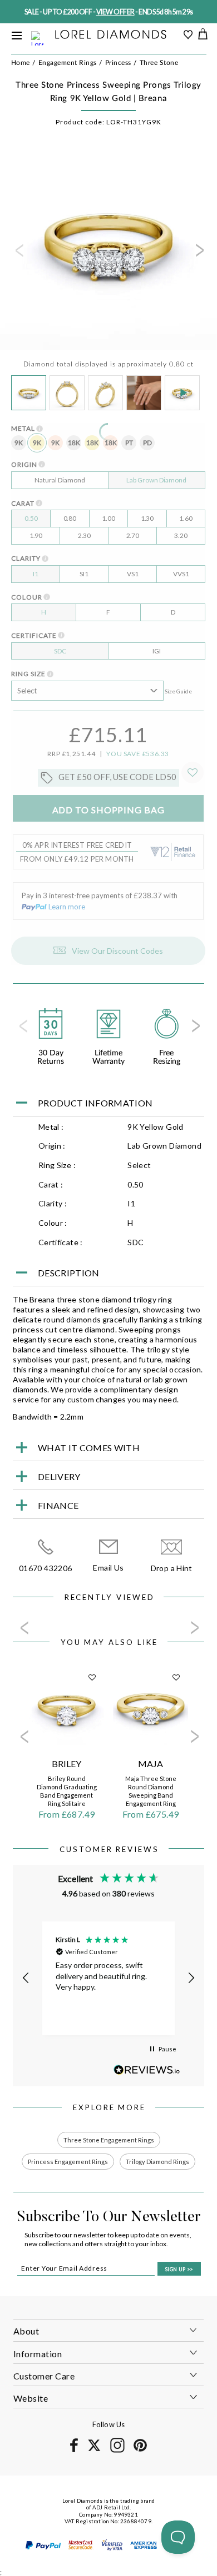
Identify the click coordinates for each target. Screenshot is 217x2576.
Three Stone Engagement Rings (109, 2140)
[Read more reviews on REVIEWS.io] (147, 2070)
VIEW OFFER (115, 12)
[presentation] (18, 254)
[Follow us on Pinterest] (140, 2450)
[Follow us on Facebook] (74, 2450)
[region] (108, 1978)
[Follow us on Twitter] (94, 2449)
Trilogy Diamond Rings (157, 2162)
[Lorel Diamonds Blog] (111, 35)
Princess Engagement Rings (68, 2162)
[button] (26, 1978)
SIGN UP (179, 2269)
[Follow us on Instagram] (117, 2451)
